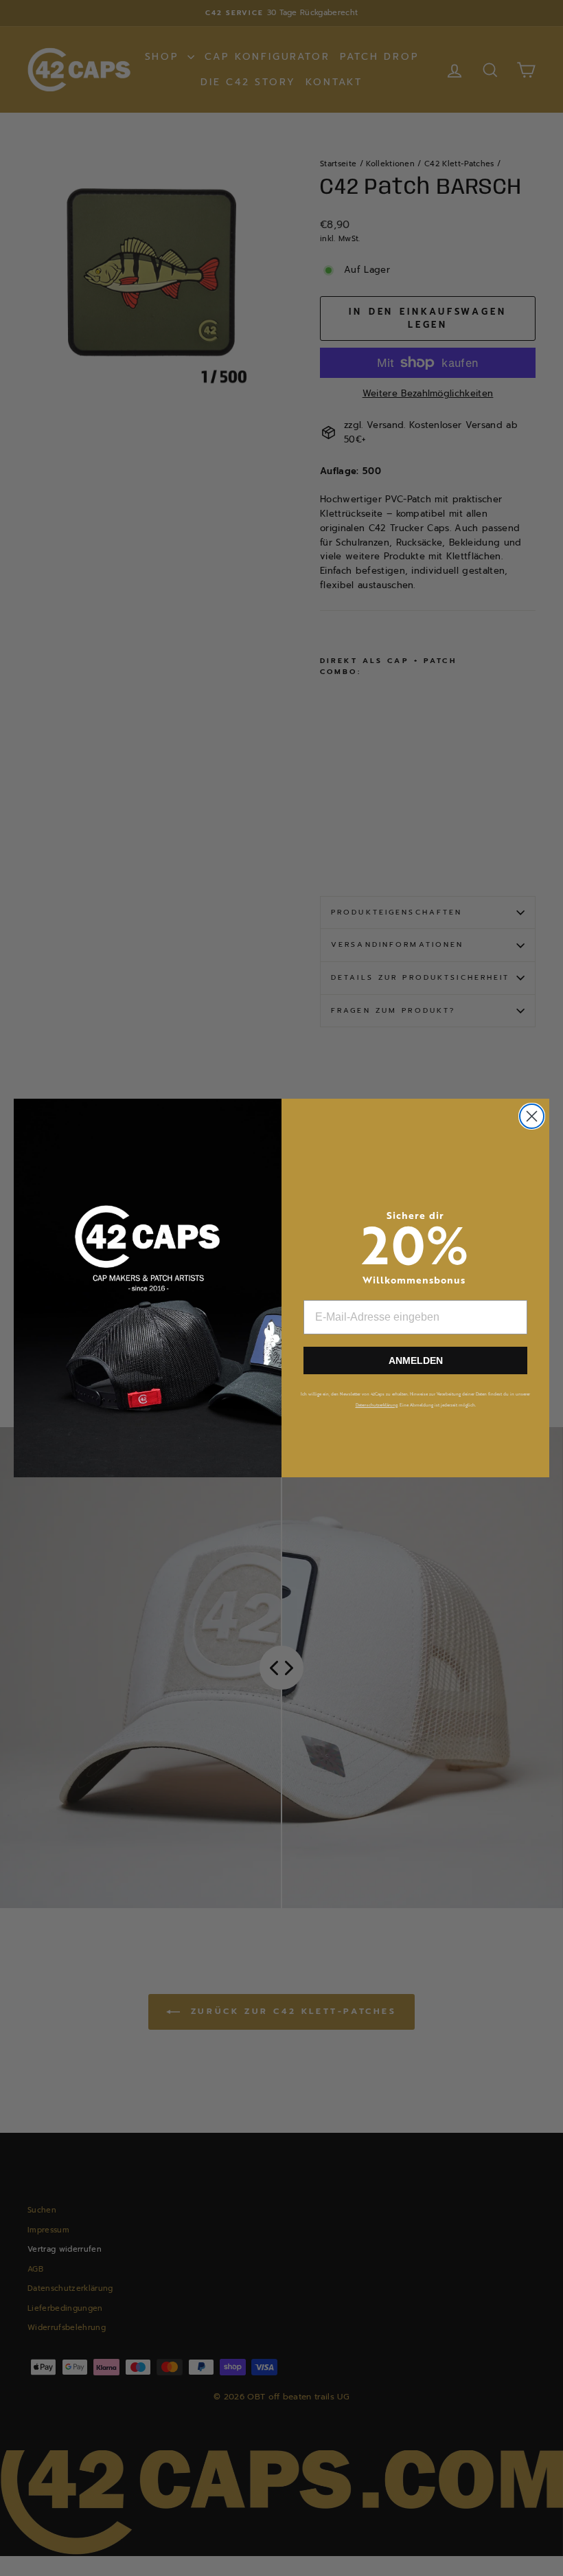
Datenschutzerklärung (377, 1405)
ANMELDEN (416, 1360)
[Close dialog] (532, 1116)
